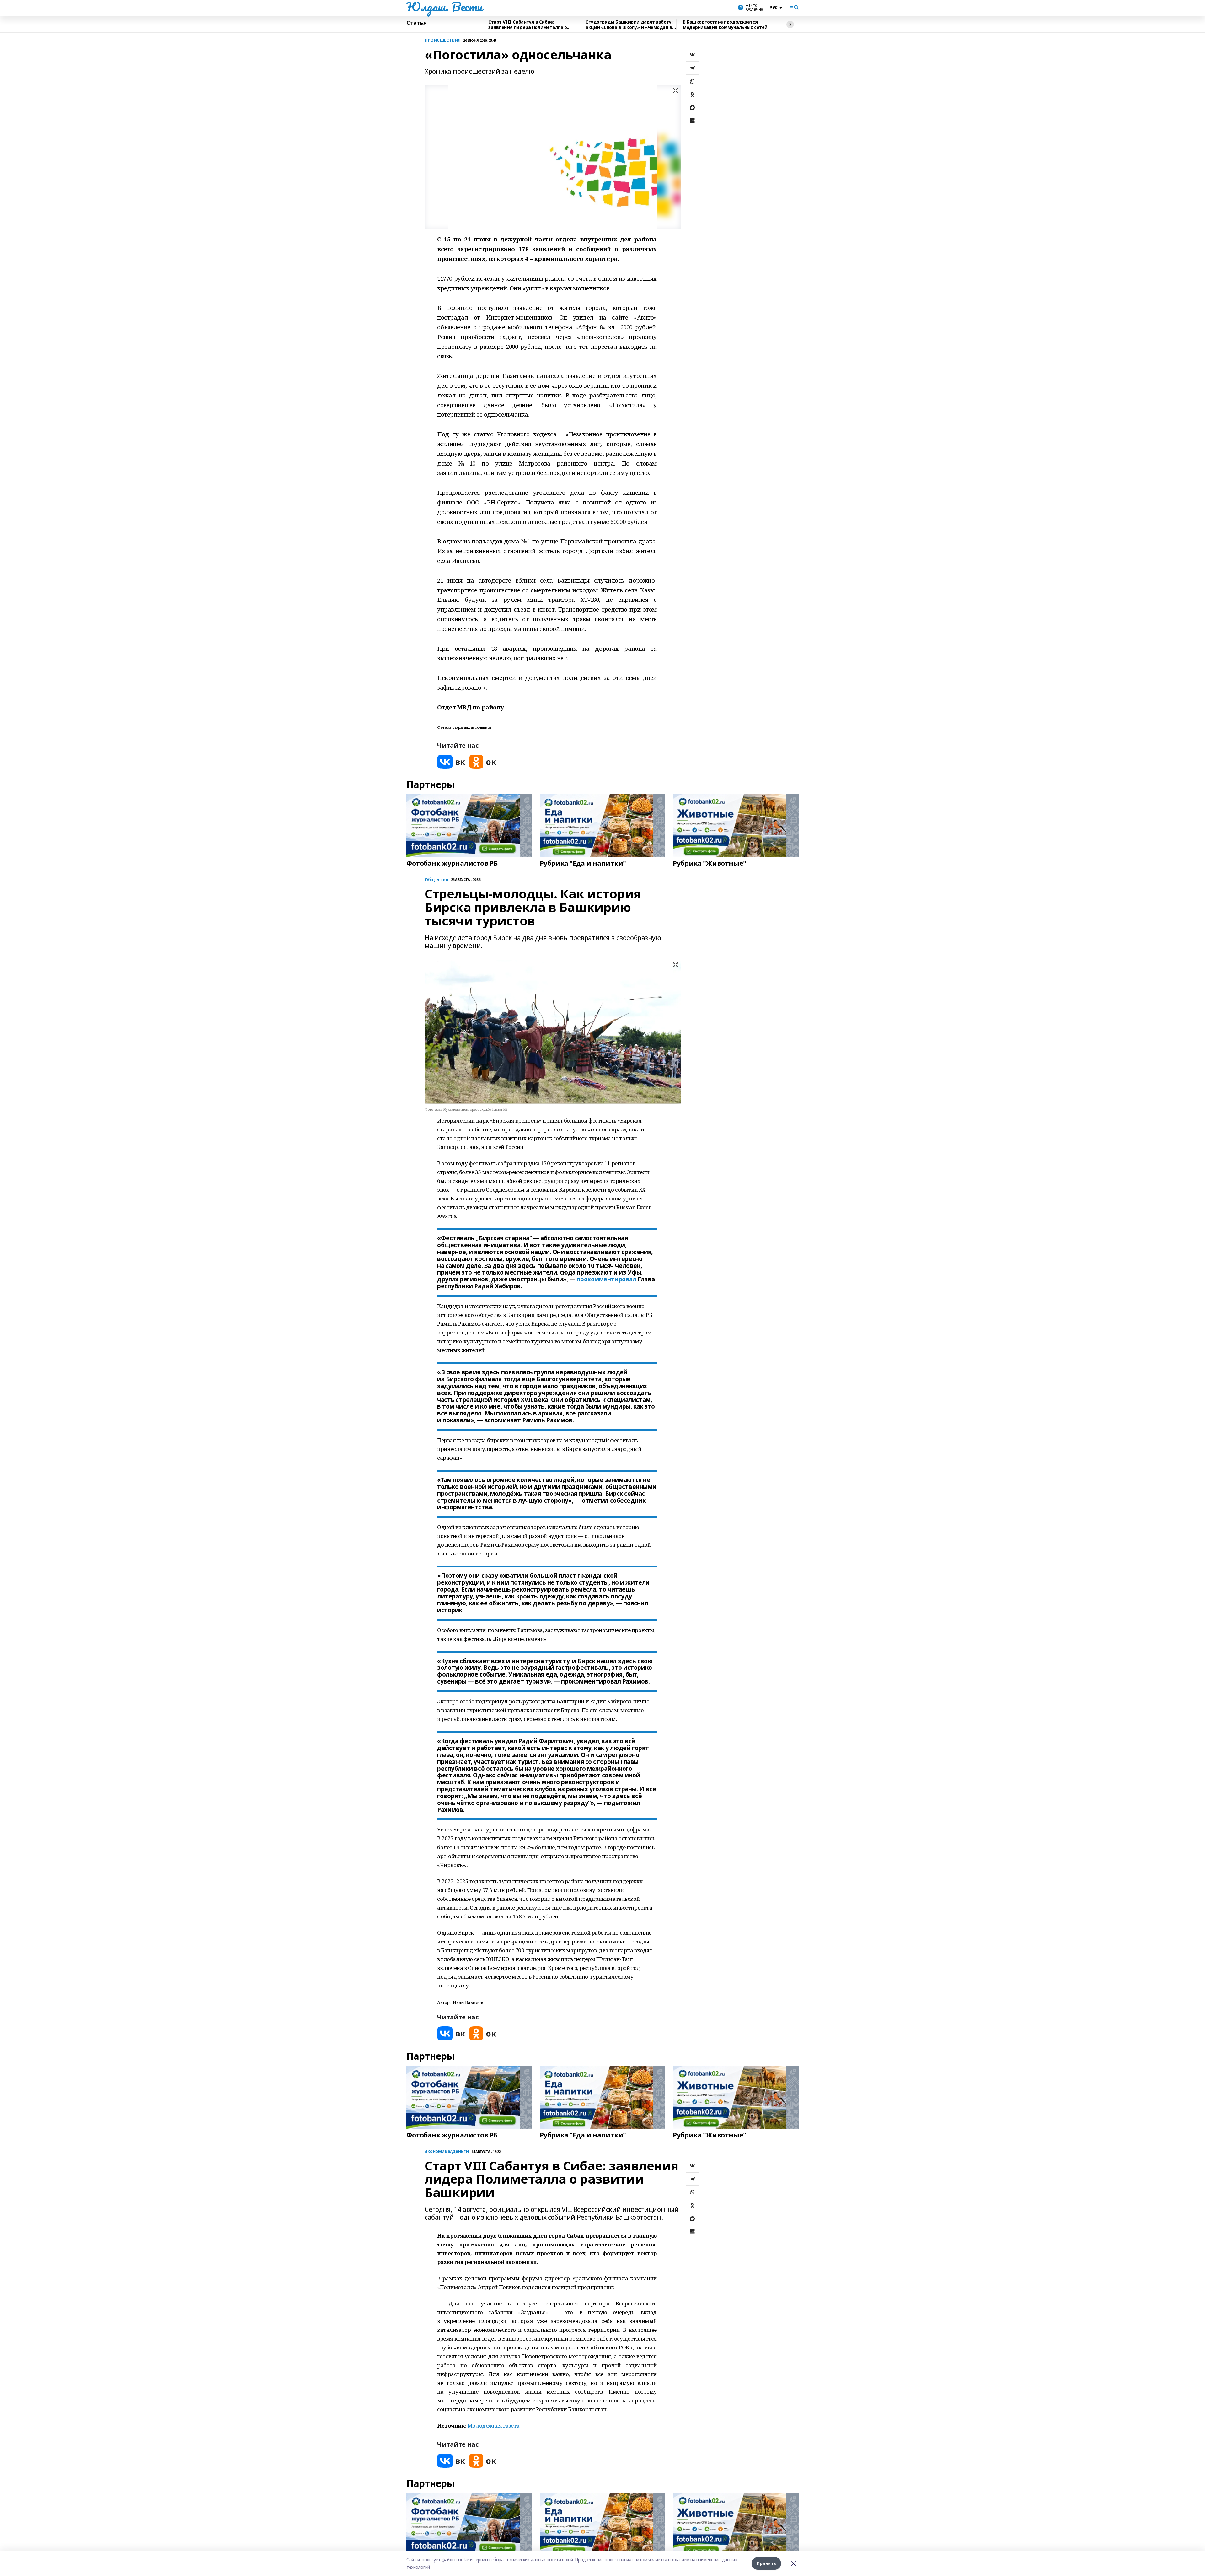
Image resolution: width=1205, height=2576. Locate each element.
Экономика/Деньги (447, 2151)
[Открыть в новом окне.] (451, 762)
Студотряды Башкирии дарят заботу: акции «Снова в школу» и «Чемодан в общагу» (629, 25)
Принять (766, 2563)
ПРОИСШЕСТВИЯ (443, 40)
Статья (416, 23)
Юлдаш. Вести (444, 7)
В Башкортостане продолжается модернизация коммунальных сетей (725, 25)
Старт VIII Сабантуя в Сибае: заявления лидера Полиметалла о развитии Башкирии (528, 25)
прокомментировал (606, 1279)
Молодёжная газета (494, 2425)
